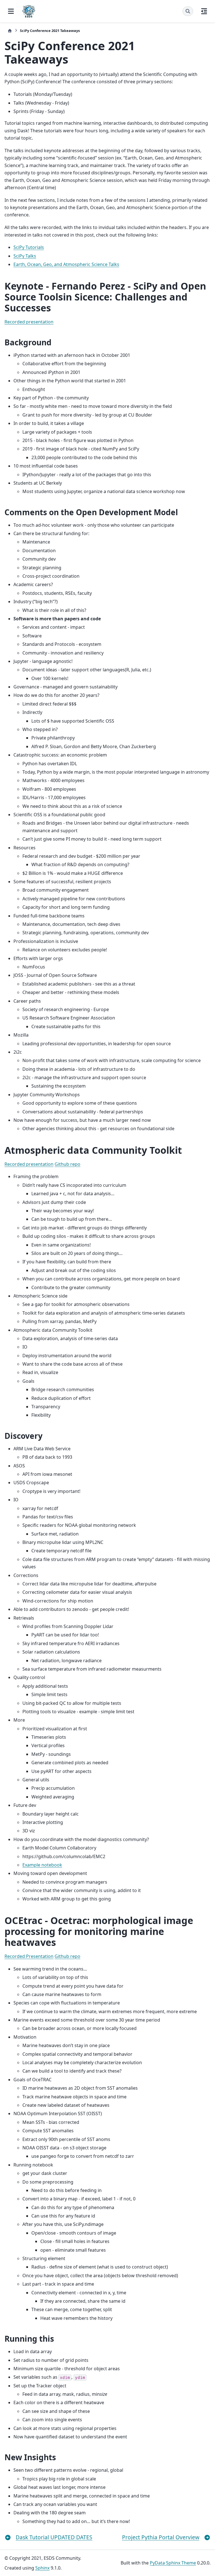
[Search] (188, 11)
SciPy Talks (25, 256)
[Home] (10, 31)
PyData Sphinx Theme (173, 2563)
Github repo (67, 1164)
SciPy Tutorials (29, 247)
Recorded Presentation (29, 1956)
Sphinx (42, 2568)
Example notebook (42, 1865)
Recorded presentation (29, 322)
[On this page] (204, 11)
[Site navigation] (11, 11)
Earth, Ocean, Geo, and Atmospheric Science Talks (66, 264)
